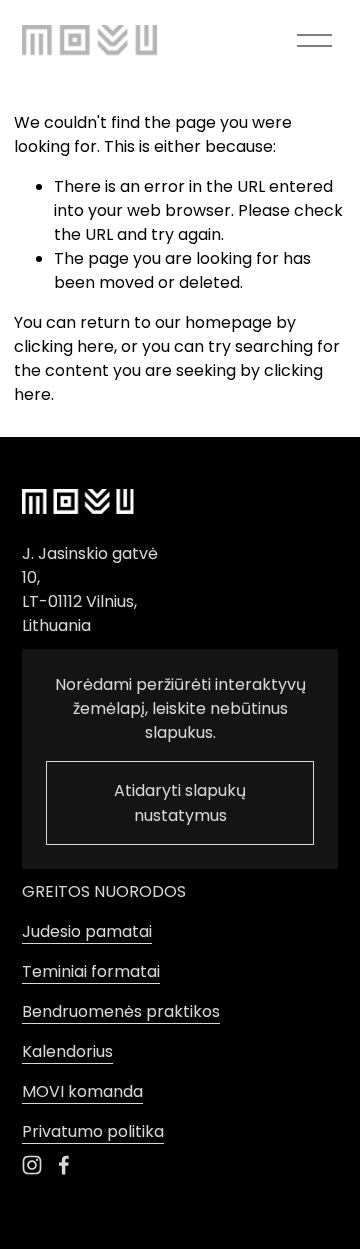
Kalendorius (67, 1051)
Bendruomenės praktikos (121, 1011)
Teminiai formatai (91, 971)
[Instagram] (32, 1165)
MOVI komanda (82, 1091)
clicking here (64, 346)
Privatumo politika (93, 1131)
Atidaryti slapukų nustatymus (180, 803)
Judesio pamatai (87, 931)
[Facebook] (64, 1165)
